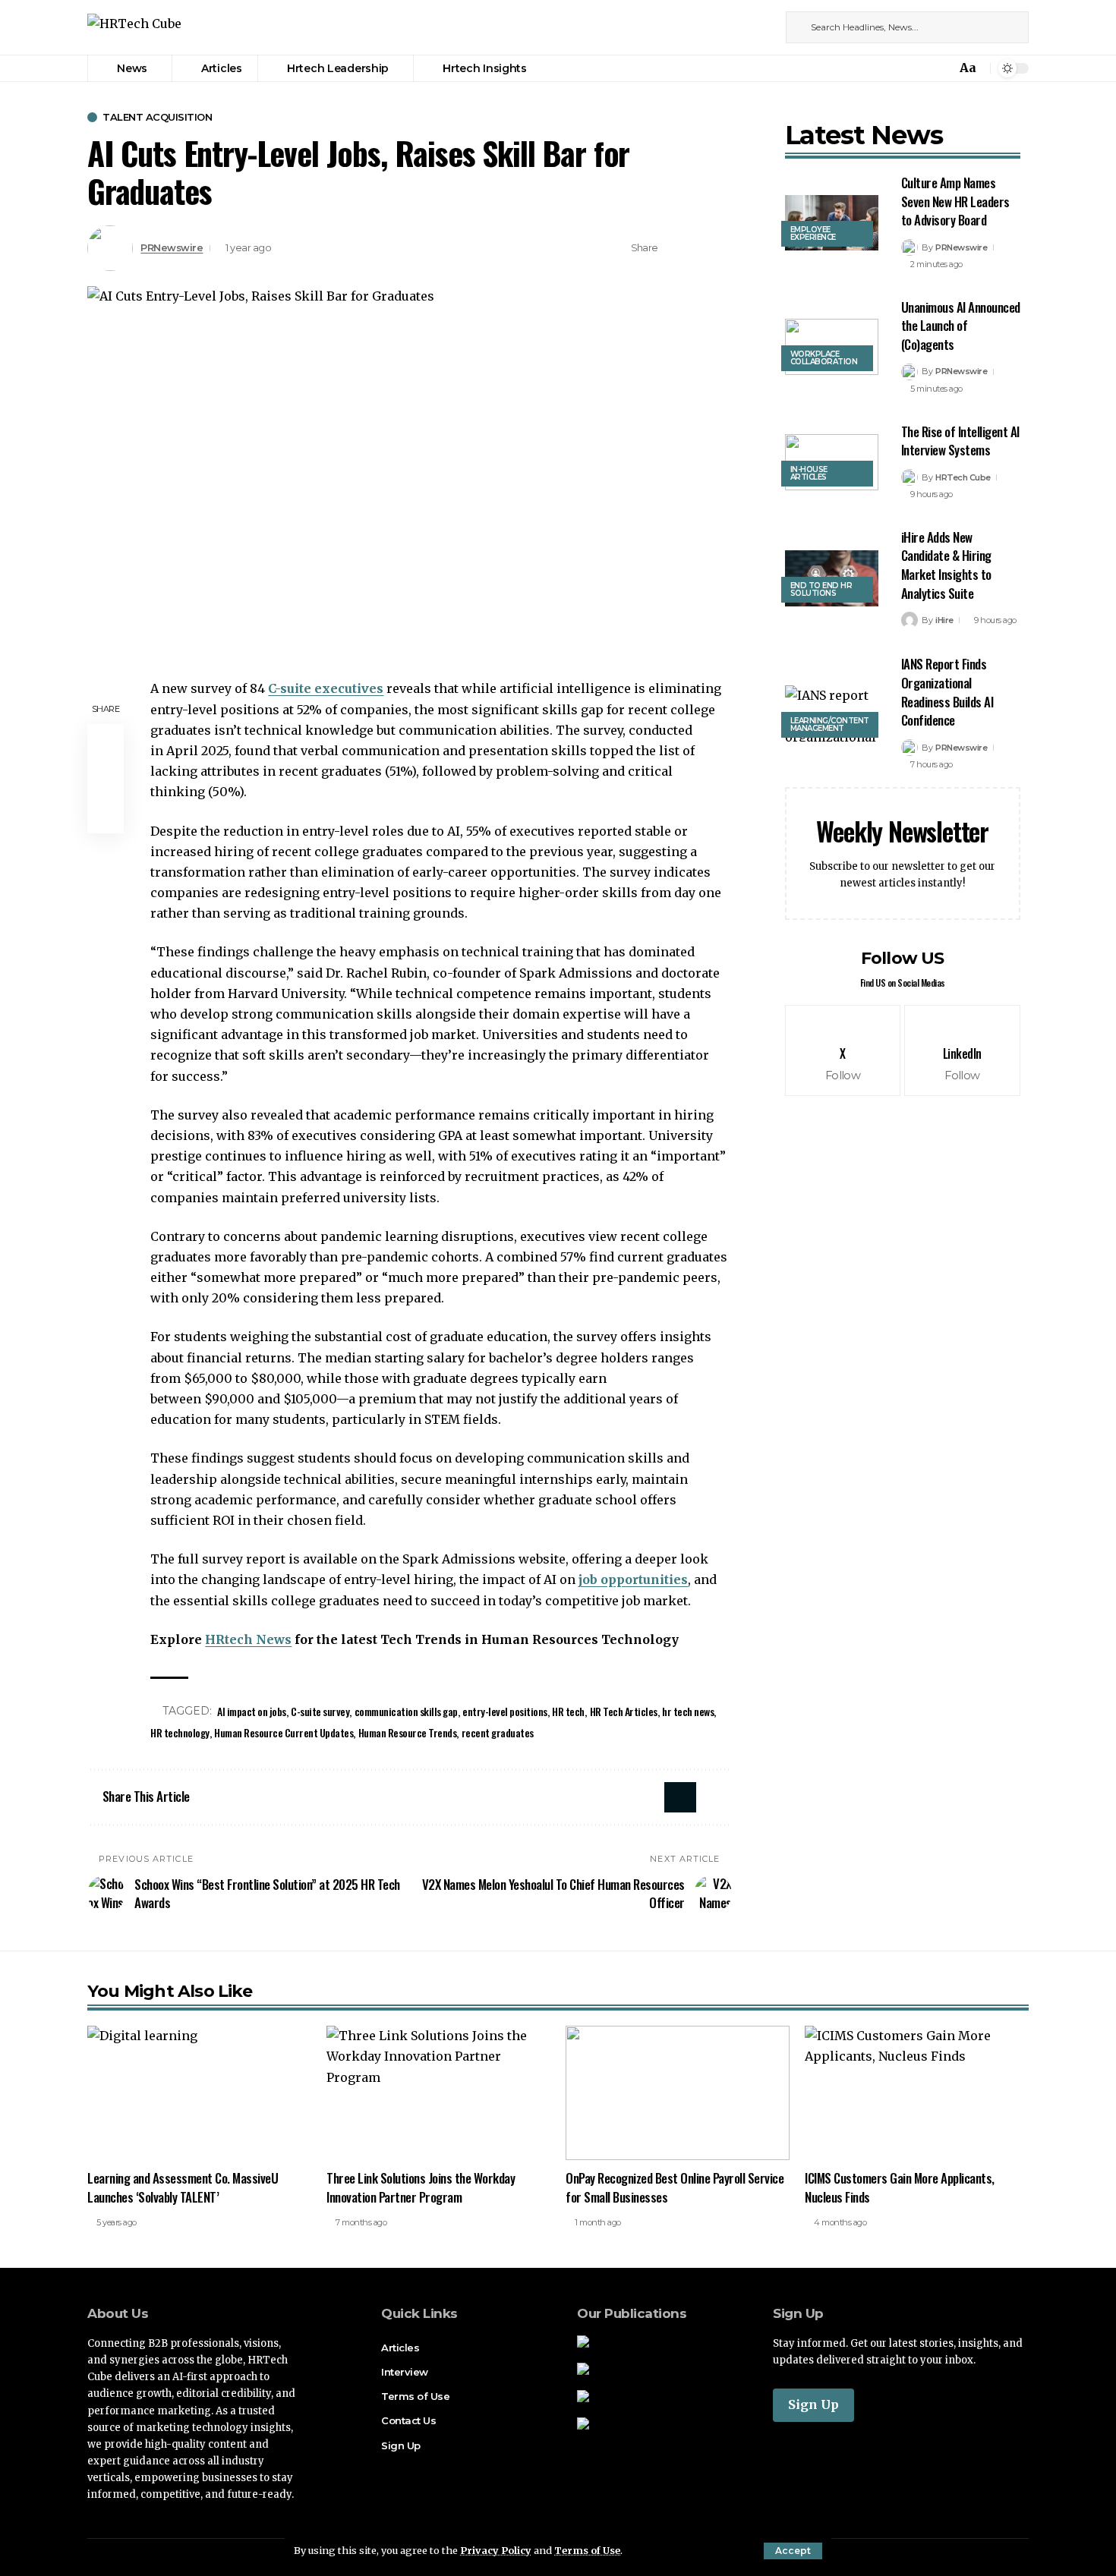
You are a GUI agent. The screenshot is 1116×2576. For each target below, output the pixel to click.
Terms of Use (587, 2550)
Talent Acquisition (157, 117)
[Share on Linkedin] (698, 248)
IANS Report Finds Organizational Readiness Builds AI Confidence (947, 692)
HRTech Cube (963, 477)
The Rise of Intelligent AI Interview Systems (960, 441)
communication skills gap (406, 1711)
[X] (746, 27)
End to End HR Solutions (821, 589)
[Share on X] (674, 248)
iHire (944, 620)
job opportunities (633, 1579)
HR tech (568, 1711)
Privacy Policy (496, 2550)
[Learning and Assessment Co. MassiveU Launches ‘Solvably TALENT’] (199, 2093)
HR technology (180, 1732)
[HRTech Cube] (134, 28)
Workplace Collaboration (824, 358)
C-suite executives (326, 688)
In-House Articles (809, 473)
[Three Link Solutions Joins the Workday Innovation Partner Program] (438, 2093)
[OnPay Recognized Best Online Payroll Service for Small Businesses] (678, 2093)
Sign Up (813, 2404)
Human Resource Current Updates (284, 1732)
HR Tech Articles (624, 1711)
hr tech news (688, 1711)
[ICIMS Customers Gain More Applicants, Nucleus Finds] (917, 2093)
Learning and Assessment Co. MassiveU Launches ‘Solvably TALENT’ (183, 2187)
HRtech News (248, 1639)
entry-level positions (505, 1711)
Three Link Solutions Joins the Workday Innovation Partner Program (421, 2187)
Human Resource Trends (408, 1732)
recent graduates (498, 1732)
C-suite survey (320, 1711)
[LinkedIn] (762, 27)
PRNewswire (172, 248)
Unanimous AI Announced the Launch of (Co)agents (961, 326)
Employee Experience (813, 233)
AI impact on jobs (252, 1711)
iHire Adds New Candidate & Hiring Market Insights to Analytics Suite (946, 565)
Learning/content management (830, 724)
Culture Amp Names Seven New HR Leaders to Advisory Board (955, 201)
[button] (793, 2551)
